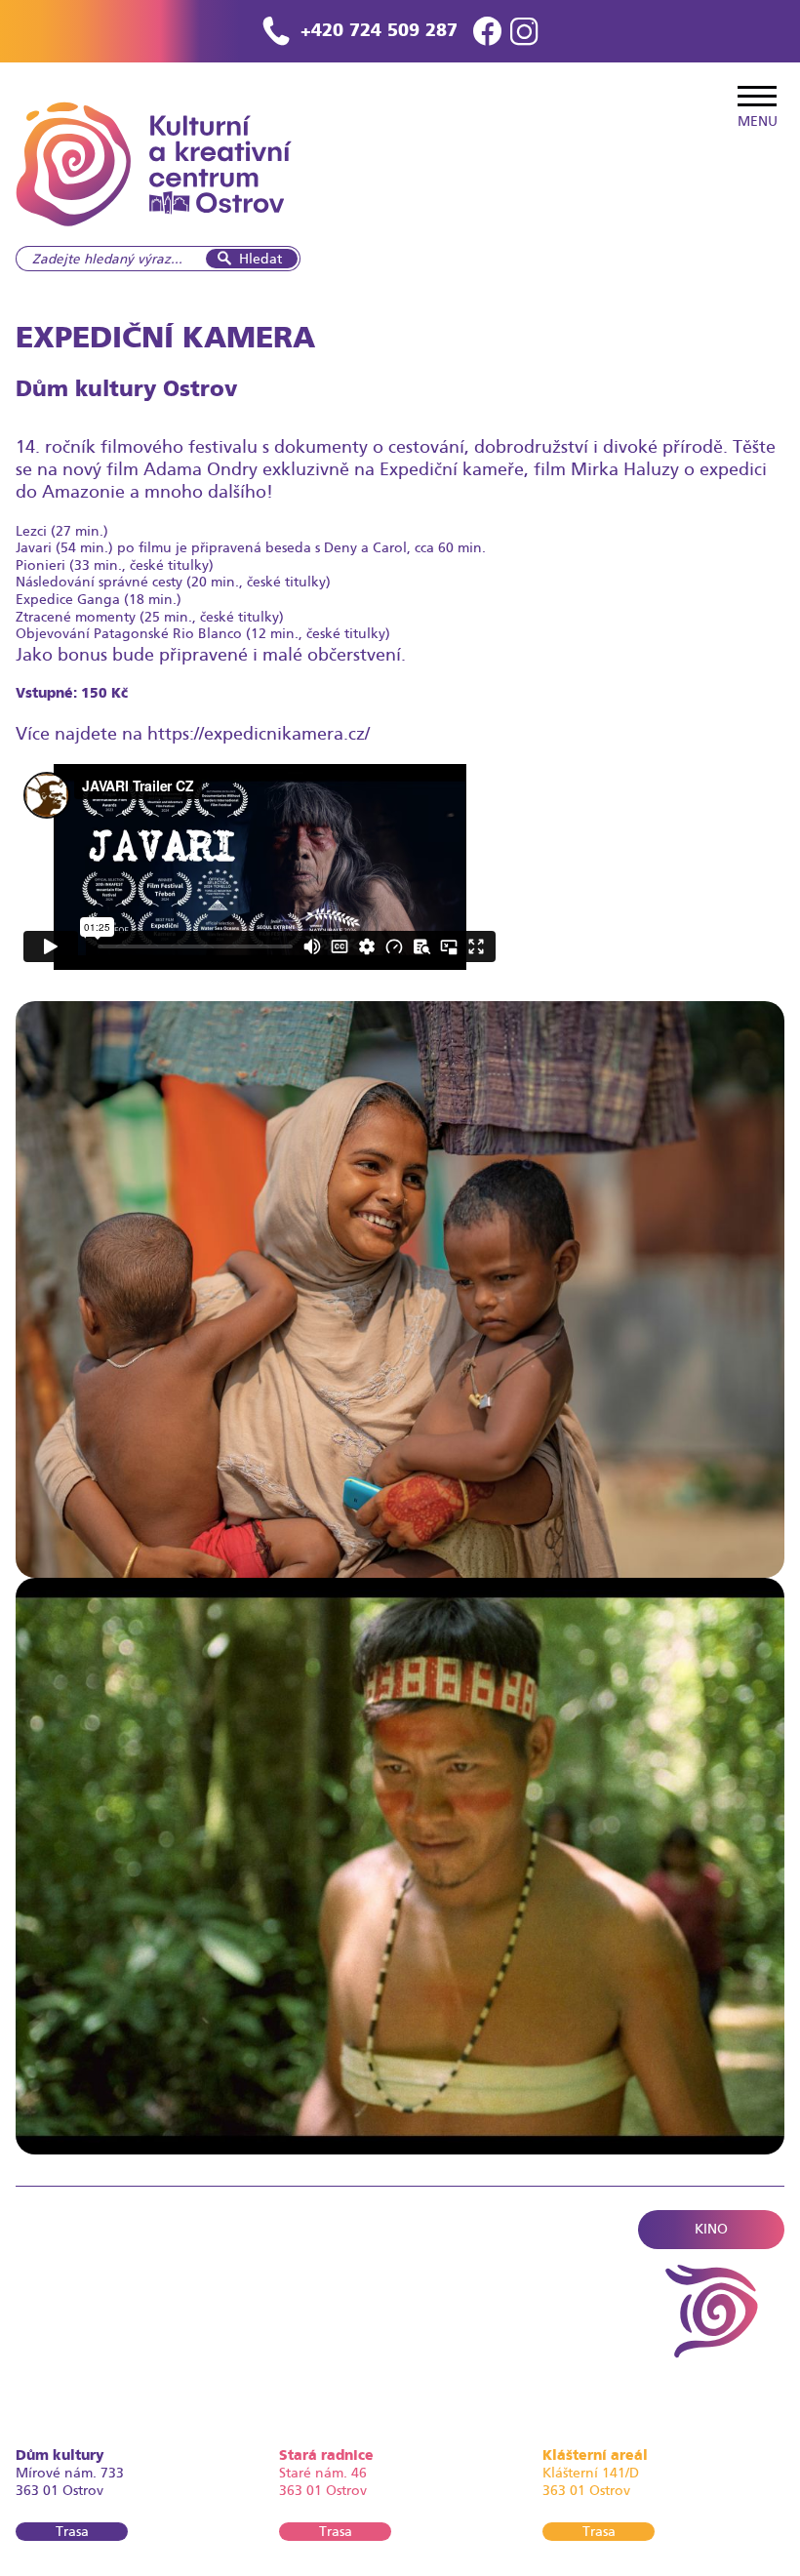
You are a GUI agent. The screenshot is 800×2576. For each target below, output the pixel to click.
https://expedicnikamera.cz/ (259, 733)
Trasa (72, 2531)
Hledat (260, 259)
